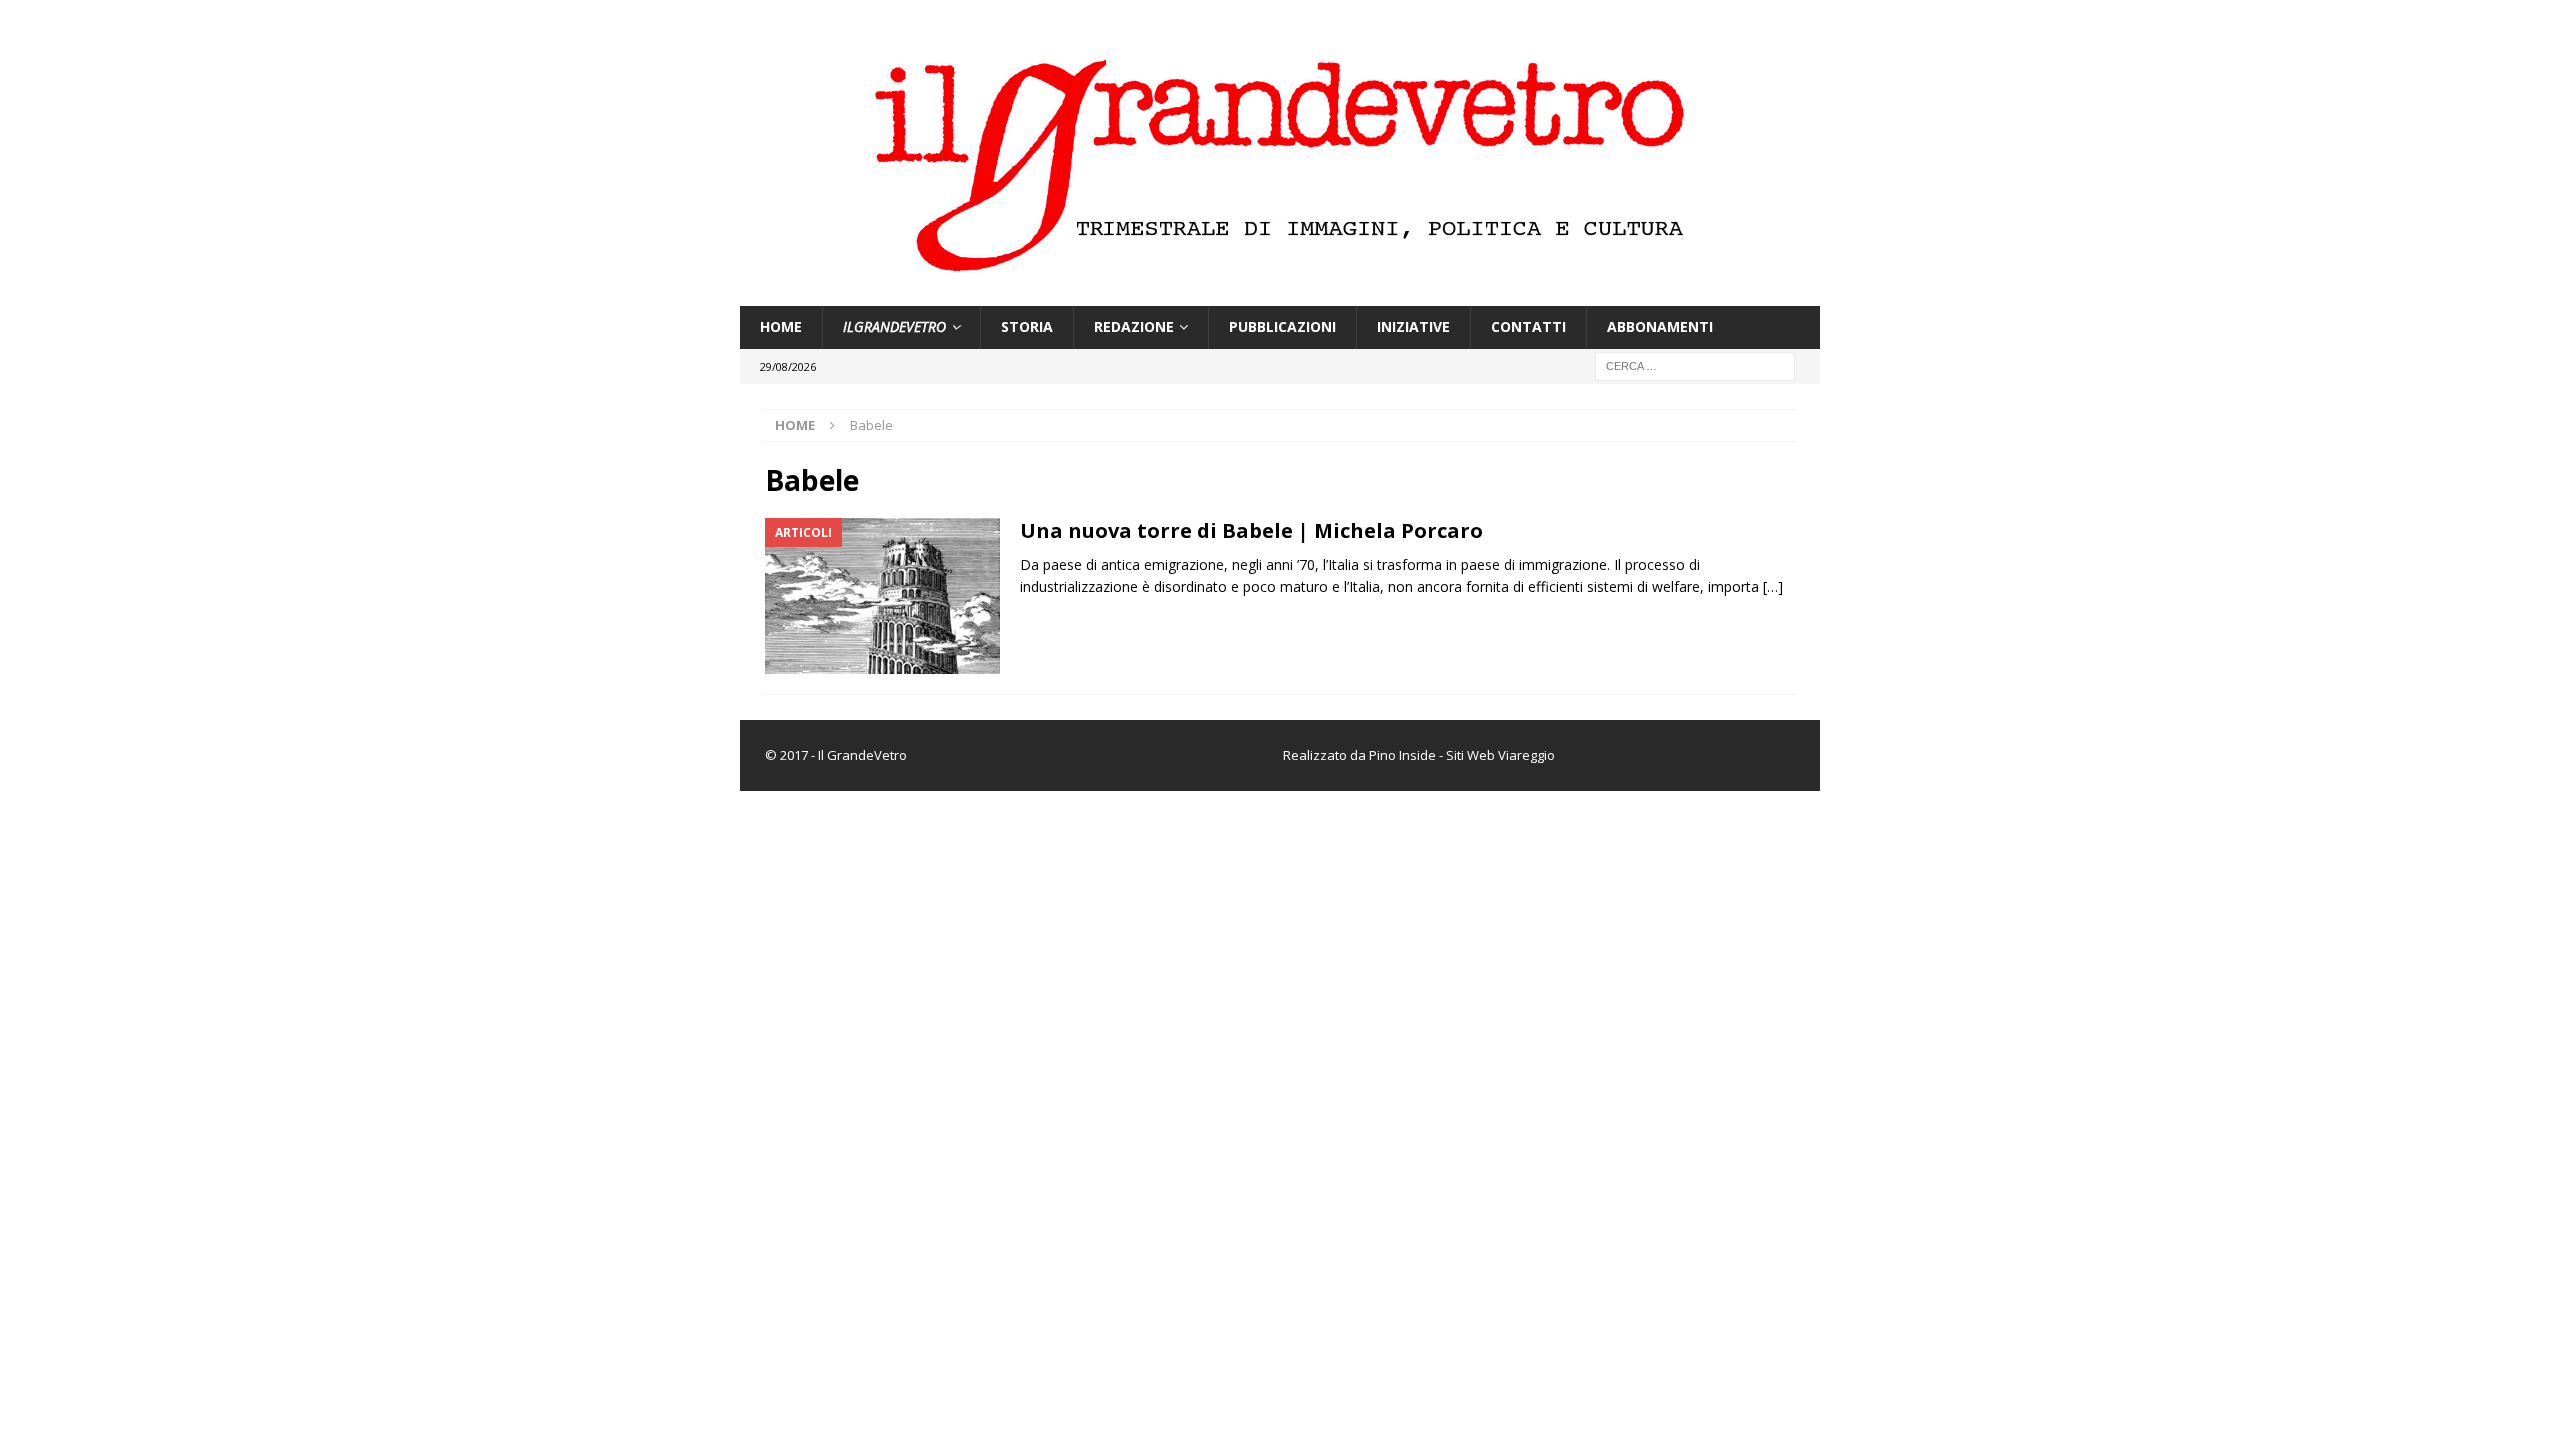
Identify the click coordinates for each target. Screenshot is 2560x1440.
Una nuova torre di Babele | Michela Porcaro (1251, 530)
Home (781, 326)
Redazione (1134, 326)
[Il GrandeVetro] (1280, 294)
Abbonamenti (1660, 326)
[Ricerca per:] (1695, 364)
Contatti (1528, 326)
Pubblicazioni (1282, 326)
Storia (1027, 326)
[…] (1773, 586)
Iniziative (1413, 326)
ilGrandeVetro (894, 326)
